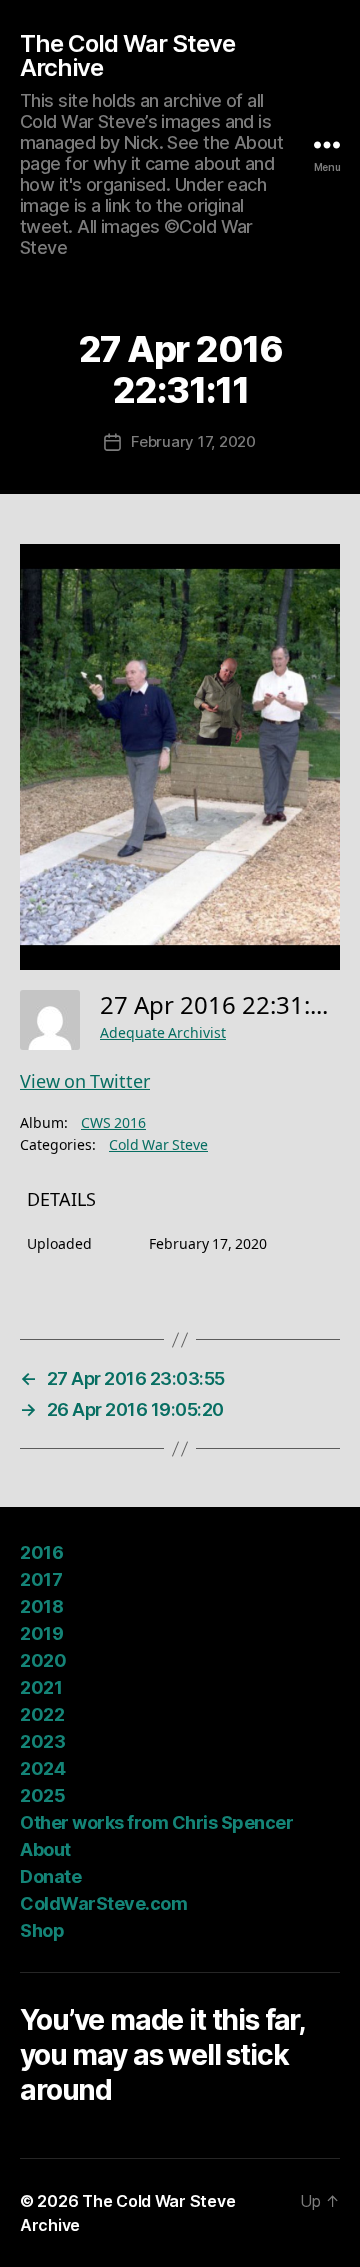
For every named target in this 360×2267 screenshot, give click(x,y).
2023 (42, 1741)
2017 (41, 1579)
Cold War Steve (158, 1145)
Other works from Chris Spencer (156, 1822)
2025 (42, 1795)
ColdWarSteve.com (103, 1903)
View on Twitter (85, 1082)
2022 (42, 1714)
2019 (41, 1633)
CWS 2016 (113, 1123)
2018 (41, 1606)
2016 (41, 1552)
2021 (41, 1687)
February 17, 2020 (193, 441)
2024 (42, 1768)
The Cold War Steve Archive (127, 56)
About (45, 1849)
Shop (42, 1930)
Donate (50, 1876)
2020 (43, 1660)
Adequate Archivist (163, 1033)
